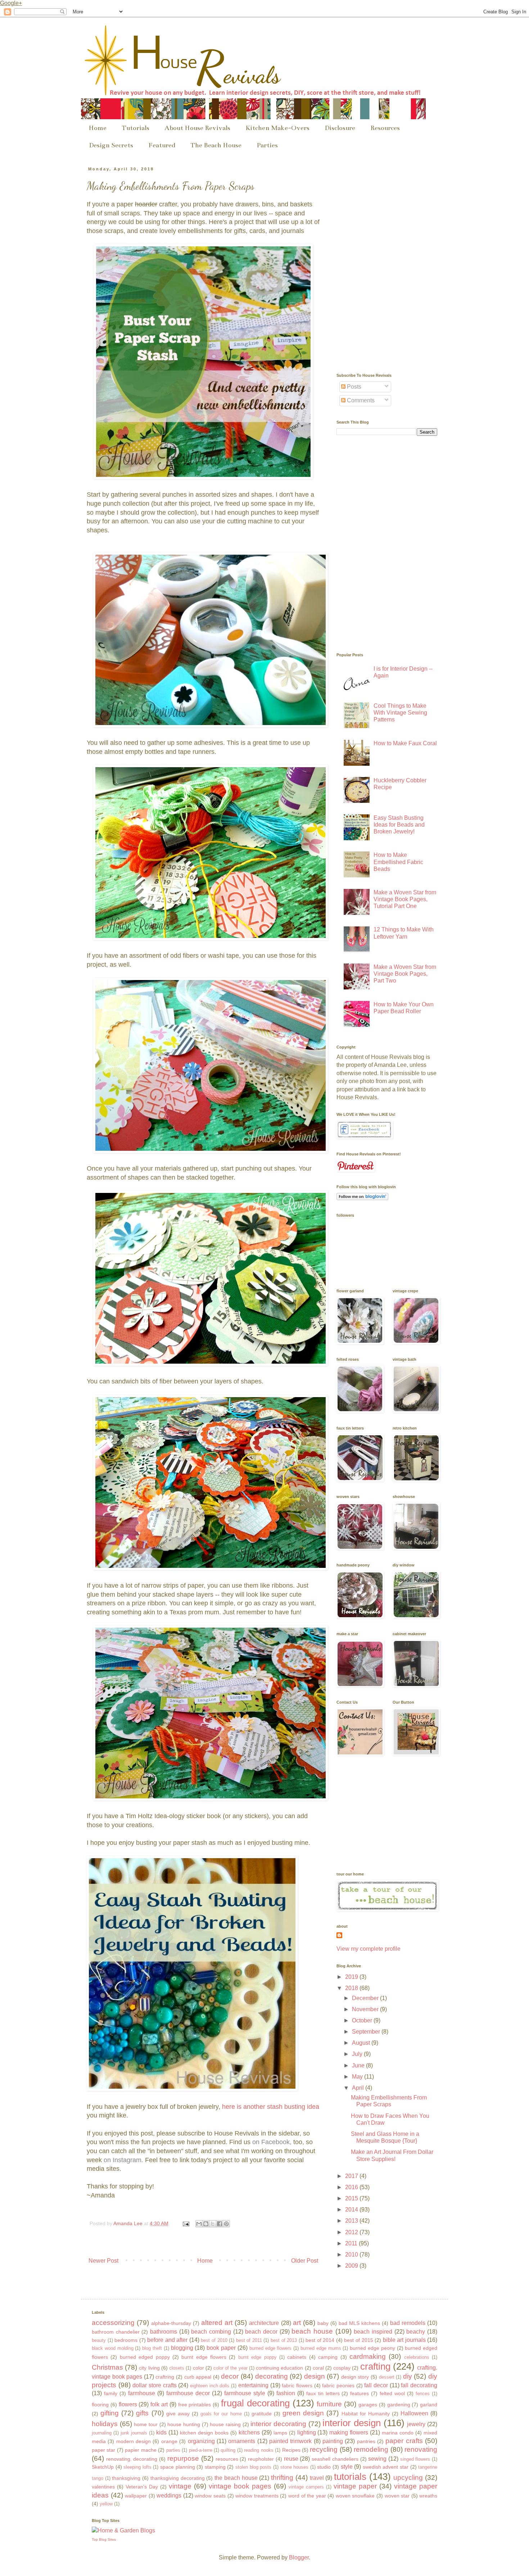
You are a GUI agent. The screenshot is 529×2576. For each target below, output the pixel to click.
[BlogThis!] (206, 2224)
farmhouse (142, 2393)
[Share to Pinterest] (226, 2224)
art (297, 2323)
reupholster (261, 2459)
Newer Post (103, 2261)
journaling (102, 2433)
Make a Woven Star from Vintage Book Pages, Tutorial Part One (405, 899)
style (347, 2467)
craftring (165, 2377)
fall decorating (419, 2385)
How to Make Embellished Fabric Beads (398, 862)
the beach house (236, 2478)
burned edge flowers (271, 2348)
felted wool (392, 2393)
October (363, 2020)
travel (317, 2478)
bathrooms (164, 2332)
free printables (195, 2405)
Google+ (11, 3)
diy (408, 2376)
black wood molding (113, 2348)
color (198, 2368)
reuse (291, 2459)
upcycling (408, 2477)
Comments (360, 400)
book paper (221, 2348)
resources (227, 2459)
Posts (353, 387)
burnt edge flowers (204, 2357)
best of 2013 (284, 2340)
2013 (352, 2221)
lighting (307, 2432)
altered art (217, 2323)
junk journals (134, 2433)
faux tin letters (323, 2393)
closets (177, 2368)
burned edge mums (321, 2348)
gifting (110, 2413)
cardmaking (368, 2356)
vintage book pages (240, 2486)
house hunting (184, 2424)
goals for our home (221, 2414)
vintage (180, 2486)
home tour (146, 2424)
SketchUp (103, 2467)
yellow (106, 2504)
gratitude (262, 2414)
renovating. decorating (132, 2459)
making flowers (349, 2432)
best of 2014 (320, 2340)
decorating (272, 2376)
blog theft (152, 2348)
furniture (329, 2404)
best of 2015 (358, 2340)
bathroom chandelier (116, 2332)
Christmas (107, 2367)
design (315, 2376)
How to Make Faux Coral (405, 743)
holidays (105, 2424)
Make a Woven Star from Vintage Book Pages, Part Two (405, 974)
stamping (215, 2467)
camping (328, 2357)
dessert (387, 2377)
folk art (159, 2404)
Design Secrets (111, 145)
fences (423, 2394)
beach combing (211, 2332)
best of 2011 (249, 2340)
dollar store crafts (154, 2385)
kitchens (249, 2432)
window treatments (257, 2496)
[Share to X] (213, 2224)
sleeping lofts (137, 2467)
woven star (397, 2496)
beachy (416, 2332)
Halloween (414, 2413)
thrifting (282, 2477)
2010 (352, 2255)
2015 (352, 2198)
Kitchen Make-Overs (277, 128)
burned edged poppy (145, 2357)
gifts (142, 2413)
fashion (286, 2393)
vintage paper (355, 2486)
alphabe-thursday (171, 2323)
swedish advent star (386, 2467)
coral (318, 2368)
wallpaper (136, 2496)
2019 (352, 1977)
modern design (134, 2441)
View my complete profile (369, 1949)
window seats (210, 2496)
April (359, 2088)
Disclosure (340, 128)
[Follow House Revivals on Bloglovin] (362, 1198)
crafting (375, 2366)
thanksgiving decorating (178, 2478)
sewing (377, 2459)
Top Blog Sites (104, 2539)
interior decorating (278, 2424)
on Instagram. (123, 2160)
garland (429, 2405)
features (360, 2393)
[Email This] (199, 2224)
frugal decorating (255, 2403)
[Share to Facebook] (220, 2224)
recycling (324, 2449)
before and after (167, 2340)
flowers (128, 2404)
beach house (312, 2331)
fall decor (376, 2385)
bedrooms (126, 2340)
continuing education (279, 2368)
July (358, 2054)
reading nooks (259, 2450)
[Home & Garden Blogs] (123, 2530)
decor (230, 2376)
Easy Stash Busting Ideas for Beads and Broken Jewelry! (399, 825)
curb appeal (198, 2377)
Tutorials (135, 128)
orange (169, 2441)
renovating (421, 2449)
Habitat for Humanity (366, 2414)
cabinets (297, 2357)
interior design (352, 2423)
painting (333, 2441)
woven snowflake (355, 2496)
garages (368, 2405)
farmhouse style (245, 2393)
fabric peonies (338, 2385)
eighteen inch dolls (210, 2386)
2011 (352, 2243)
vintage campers (306, 2487)
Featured (162, 145)
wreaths (428, 2496)
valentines (103, 2487)
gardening (399, 2405)
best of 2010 (214, 2340)
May (358, 2077)
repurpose (183, 2458)
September (367, 2032)
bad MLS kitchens (359, 2323)
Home (98, 128)
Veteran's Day (142, 2487)
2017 (352, 2176)
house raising (225, 2424)
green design (303, 2413)
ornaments (242, 2441)
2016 (352, 2187)
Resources (385, 128)
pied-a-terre (201, 2450)
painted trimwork (290, 2441)
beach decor (261, 2332)
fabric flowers (297, 2385)
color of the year (230, 2368)
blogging (182, 2348)
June (359, 2065)
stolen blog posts (253, 2467)
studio (324, 2467)
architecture (264, 2323)
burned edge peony (372, 2348)
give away (178, 2414)
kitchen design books (204, 2433)
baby (323, 2323)
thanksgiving (126, 2478)
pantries (366, 2441)
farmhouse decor (188, 2393)
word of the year (307, 2496)
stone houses (295, 2467)
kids (161, 2432)
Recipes (291, 2450)
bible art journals (404, 2340)
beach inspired (373, 2332)
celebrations (417, 2357)
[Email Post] (186, 2223)
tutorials (350, 2477)
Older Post (305, 2261)
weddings (169, 2495)
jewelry (416, 2424)
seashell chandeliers (335, 2459)
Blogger (299, 2557)
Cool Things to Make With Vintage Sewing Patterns (400, 713)
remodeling (371, 2449)
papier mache (141, 2450)
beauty (99, 2340)
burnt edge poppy (257, 2357)
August (362, 2043)
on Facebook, (272, 2142)
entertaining (253, 2385)
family (111, 2393)
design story (355, 2377)
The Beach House (216, 145)
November (366, 2009)
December (366, 1998)
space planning (178, 2467)
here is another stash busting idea (271, 2107)
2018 (352, 1988)
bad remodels (408, 2323)
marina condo (398, 2433)
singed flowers (415, 2459)
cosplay (342, 2368)
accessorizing (113, 2323)
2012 (352, 2232)
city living (149, 2368)
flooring (100, 2405)
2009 (352, 2266)
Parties (267, 145)
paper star (103, 2450)
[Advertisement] (390, 212)
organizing (201, 2441)
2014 (352, 2210)
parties (173, 2450)
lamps (280, 2433)
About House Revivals (197, 128)
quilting (228, 2450)
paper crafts (404, 2441)
